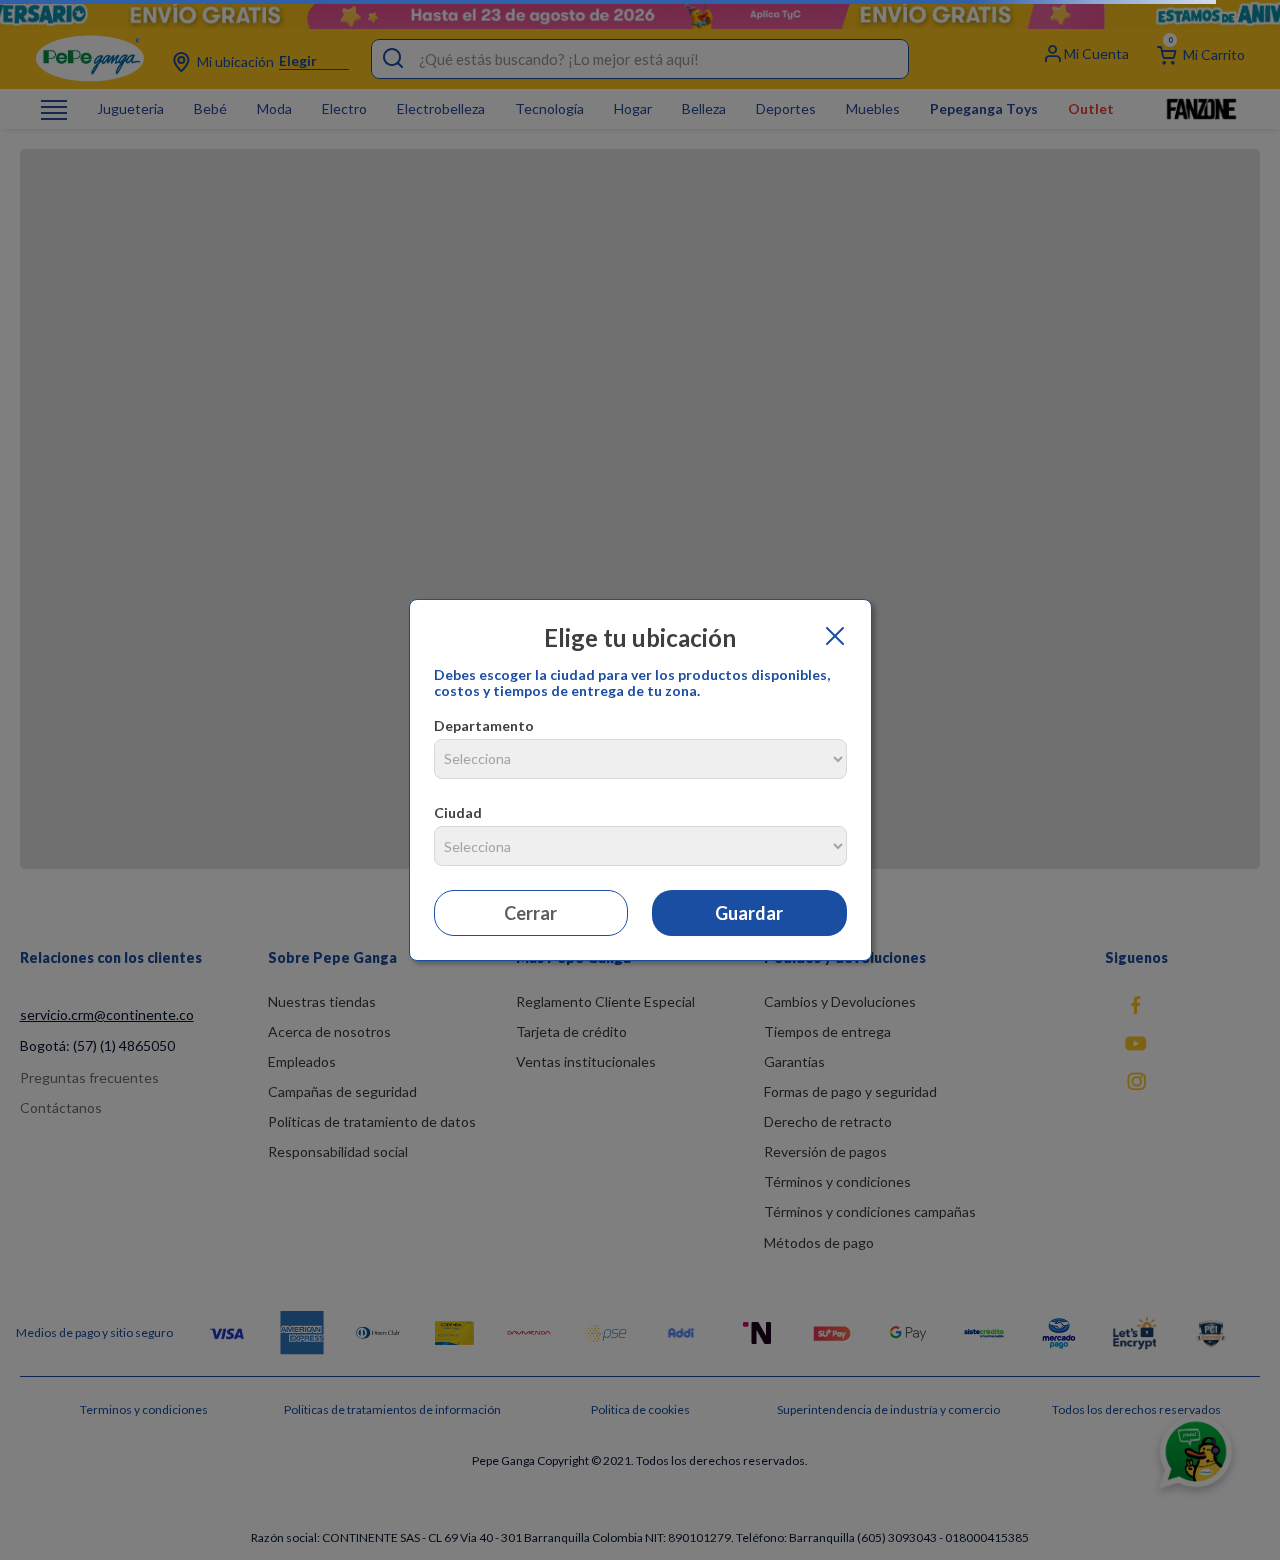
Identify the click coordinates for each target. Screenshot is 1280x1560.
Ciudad (458, 812)
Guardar (749, 913)
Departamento (484, 725)
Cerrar (530, 913)
